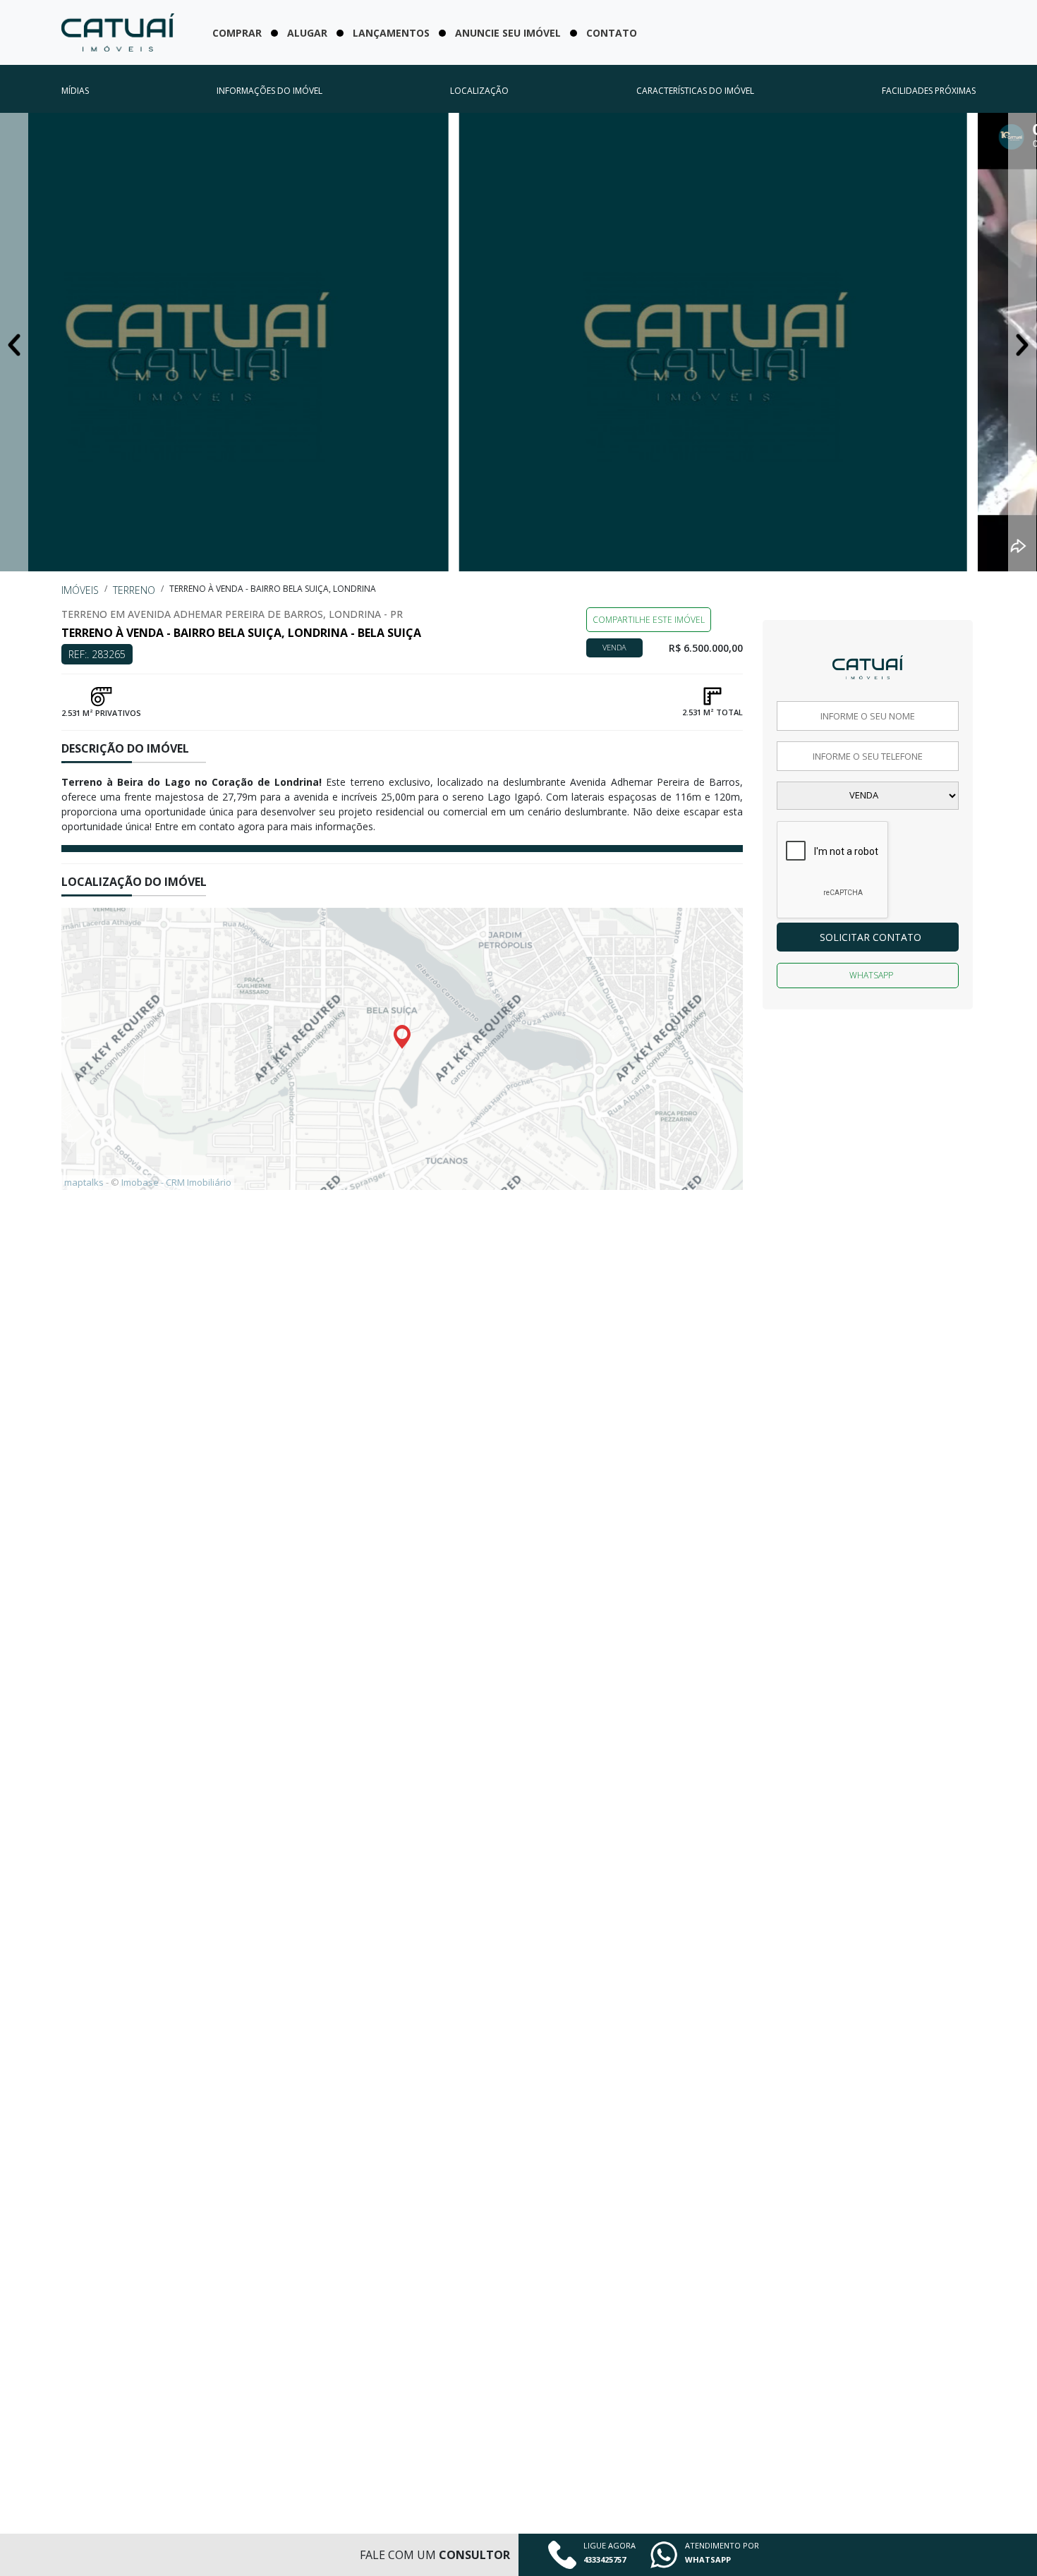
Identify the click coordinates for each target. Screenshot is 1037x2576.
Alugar (307, 33)
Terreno (134, 590)
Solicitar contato (871, 937)
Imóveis (80, 590)
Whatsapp (871, 975)
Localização (479, 91)
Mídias (75, 91)
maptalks (84, 1182)
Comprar (237, 33)
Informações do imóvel (269, 91)
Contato (612, 33)
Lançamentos (391, 33)
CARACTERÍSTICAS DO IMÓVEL (695, 91)
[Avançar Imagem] (1022, 343)
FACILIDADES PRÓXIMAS (929, 91)
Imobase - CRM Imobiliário (176, 1182)
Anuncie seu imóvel (508, 33)
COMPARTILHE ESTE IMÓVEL (649, 620)
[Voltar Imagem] (14, 343)
